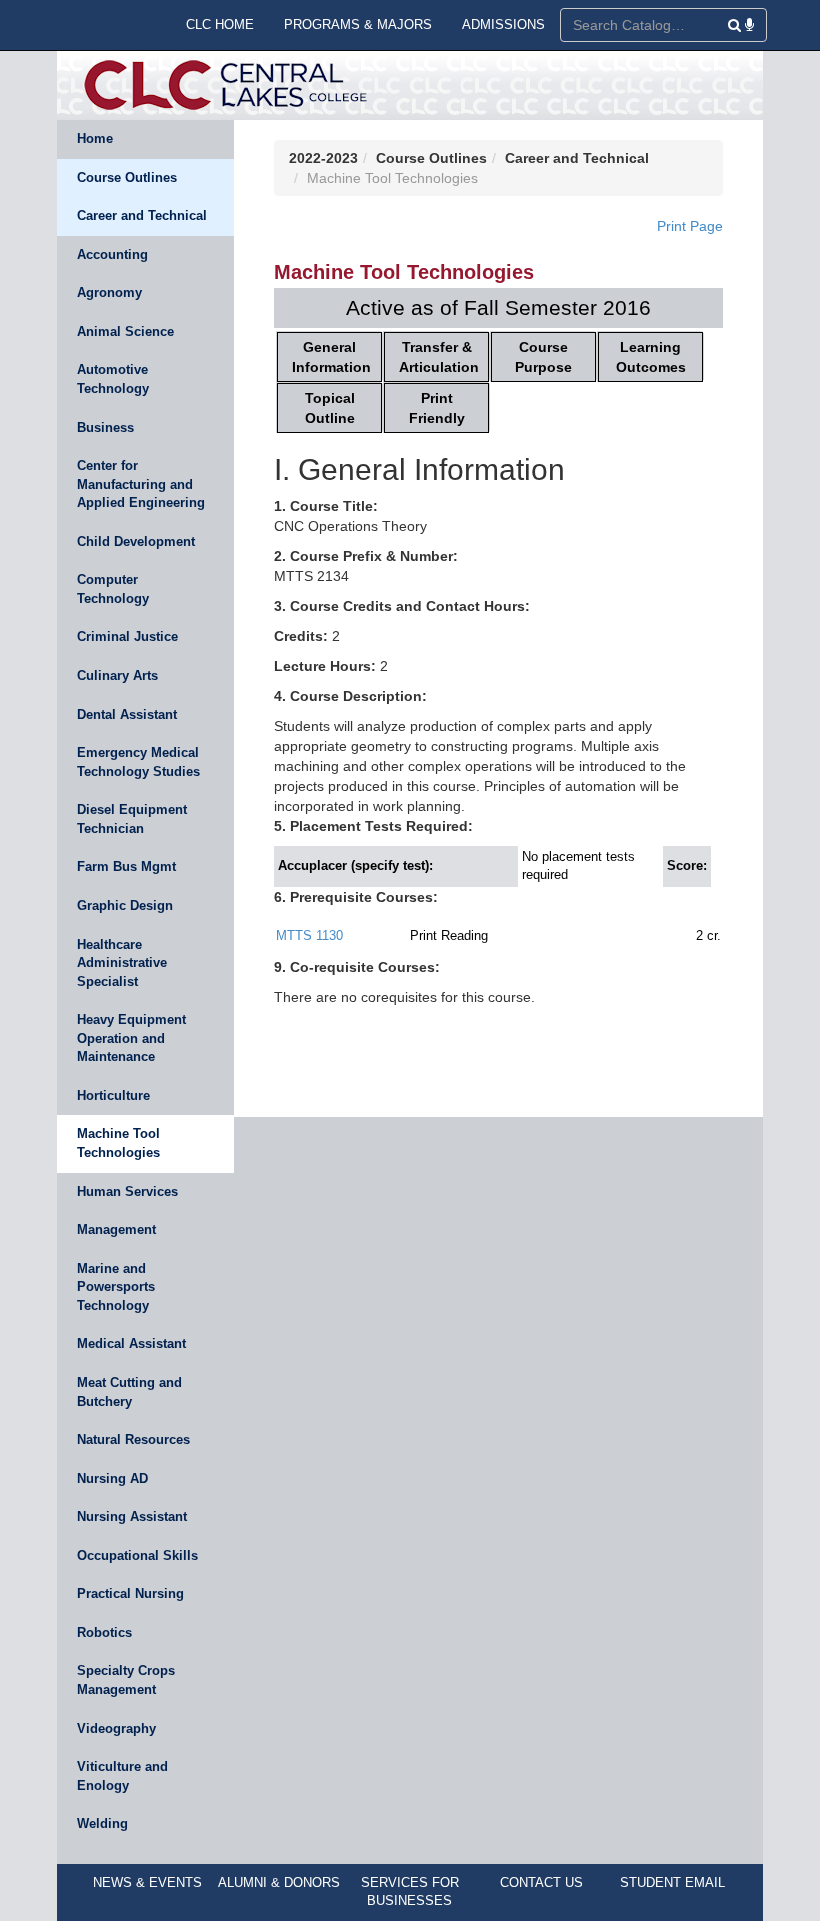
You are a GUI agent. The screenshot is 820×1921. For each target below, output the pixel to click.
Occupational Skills (137, 1555)
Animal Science (125, 331)
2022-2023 (323, 158)
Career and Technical (142, 215)
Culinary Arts (117, 675)
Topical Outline (330, 408)
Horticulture (113, 1095)
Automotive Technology (113, 379)
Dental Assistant (127, 714)
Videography (116, 1728)
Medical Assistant (131, 1343)
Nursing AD (112, 1478)
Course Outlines (127, 177)
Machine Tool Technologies (118, 1143)
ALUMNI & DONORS (279, 1882)
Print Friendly (437, 408)
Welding (102, 1823)
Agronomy (109, 292)
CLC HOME (220, 24)
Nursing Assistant (132, 1516)
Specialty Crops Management (126, 1680)
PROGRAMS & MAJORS (358, 24)
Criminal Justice (127, 636)
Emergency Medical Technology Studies (138, 762)
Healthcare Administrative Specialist (122, 963)
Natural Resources (133, 1439)
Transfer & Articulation (439, 357)
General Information (331, 357)
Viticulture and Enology (122, 1776)
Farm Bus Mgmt (126, 866)
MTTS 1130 (309, 935)
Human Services (127, 1191)
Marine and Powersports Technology (116, 1287)
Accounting (112, 254)
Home (95, 138)
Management (116, 1229)
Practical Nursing (130, 1593)
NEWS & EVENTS (147, 1882)
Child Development (136, 541)
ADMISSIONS (503, 24)
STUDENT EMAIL (672, 1882)
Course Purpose (543, 357)
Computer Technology (113, 589)
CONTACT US (541, 1882)
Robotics (104, 1632)
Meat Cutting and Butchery (129, 1392)
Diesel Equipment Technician (132, 819)
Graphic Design (125, 905)
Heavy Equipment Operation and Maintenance (131, 1038)
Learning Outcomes (651, 357)
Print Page (690, 226)
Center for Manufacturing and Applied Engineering (141, 484)
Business (105, 427)
